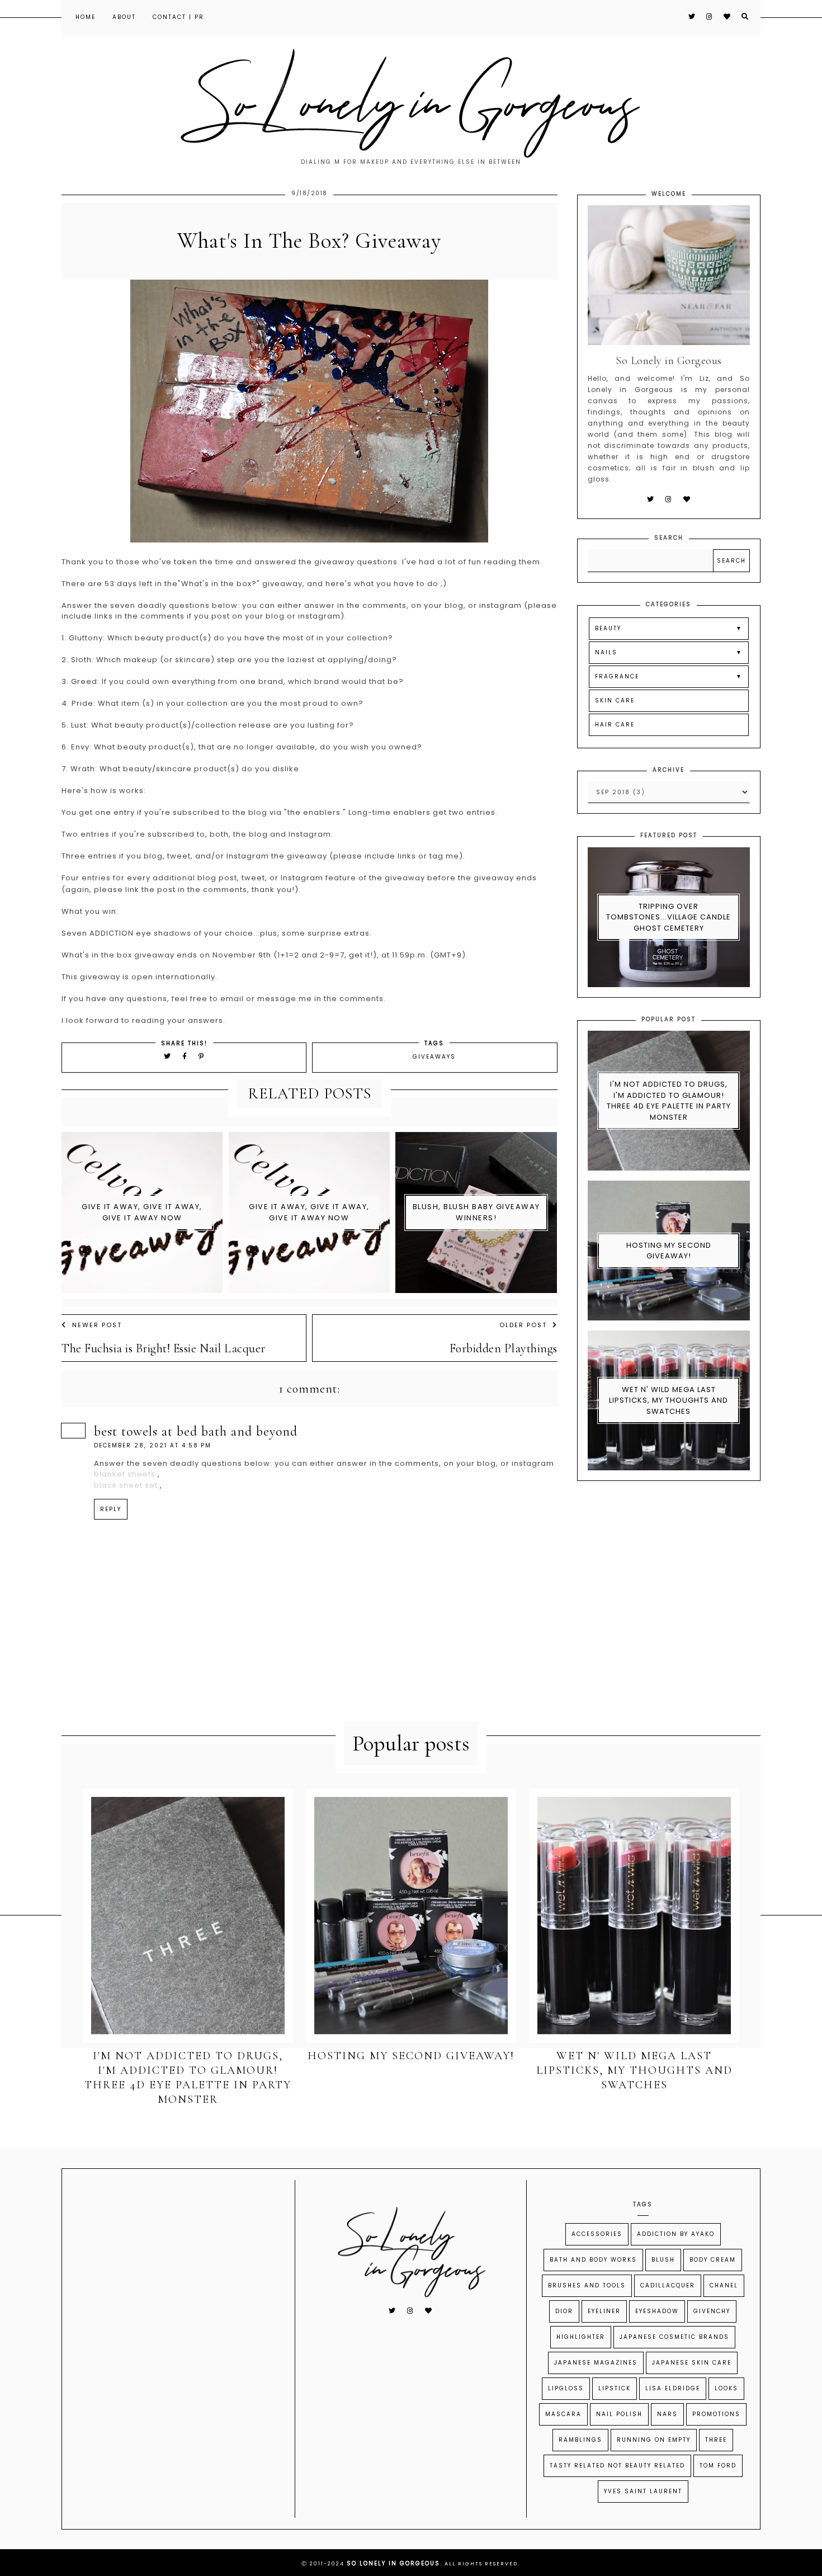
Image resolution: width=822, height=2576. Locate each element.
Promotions (716, 2414)
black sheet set (126, 1485)
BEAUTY (608, 628)
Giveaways (434, 1057)
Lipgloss (566, 2388)
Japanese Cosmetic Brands (674, 2337)
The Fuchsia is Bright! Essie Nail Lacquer (164, 1348)
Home (86, 17)
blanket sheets (125, 1474)
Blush (663, 2260)
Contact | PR (178, 17)
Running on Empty (654, 2440)
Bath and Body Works (593, 2260)
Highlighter (581, 2337)
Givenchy (712, 2311)
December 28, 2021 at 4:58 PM (153, 1445)
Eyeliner (604, 2311)
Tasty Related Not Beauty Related (617, 2466)
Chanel (724, 2285)
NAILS (606, 652)
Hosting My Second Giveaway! (669, 1251)
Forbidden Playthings (503, 1348)
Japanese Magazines (596, 2363)
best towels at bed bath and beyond (196, 1431)
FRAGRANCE (617, 676)
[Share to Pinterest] (202, 1056)
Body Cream (713, 2260)
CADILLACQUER (668, 2285)
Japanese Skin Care (692, 2363)
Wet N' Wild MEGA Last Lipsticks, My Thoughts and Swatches (669, 1400)
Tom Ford (718, 2466)
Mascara (563, 2414)
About (124, 17)
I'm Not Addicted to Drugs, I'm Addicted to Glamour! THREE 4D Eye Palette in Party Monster (669, 1101)
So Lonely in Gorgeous (393, 2563)
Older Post (523, 1325)
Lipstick (615, 2388)
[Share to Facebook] (186, 1056)
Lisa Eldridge (673, 2388)
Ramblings (580, 2440)
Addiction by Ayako (676, 2234)
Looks (726, 2388)
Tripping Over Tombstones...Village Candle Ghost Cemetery (669, 917)
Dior (564, 2311)
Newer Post (97, 1325)
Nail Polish (619, 2414)
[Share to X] (168, 1056)
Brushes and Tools (587, 2285)
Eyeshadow (657, 2311)
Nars (667, 2414)
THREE (716, 2440)
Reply (111, 1509)
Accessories (597, 2234)
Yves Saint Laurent (643, 2491)
